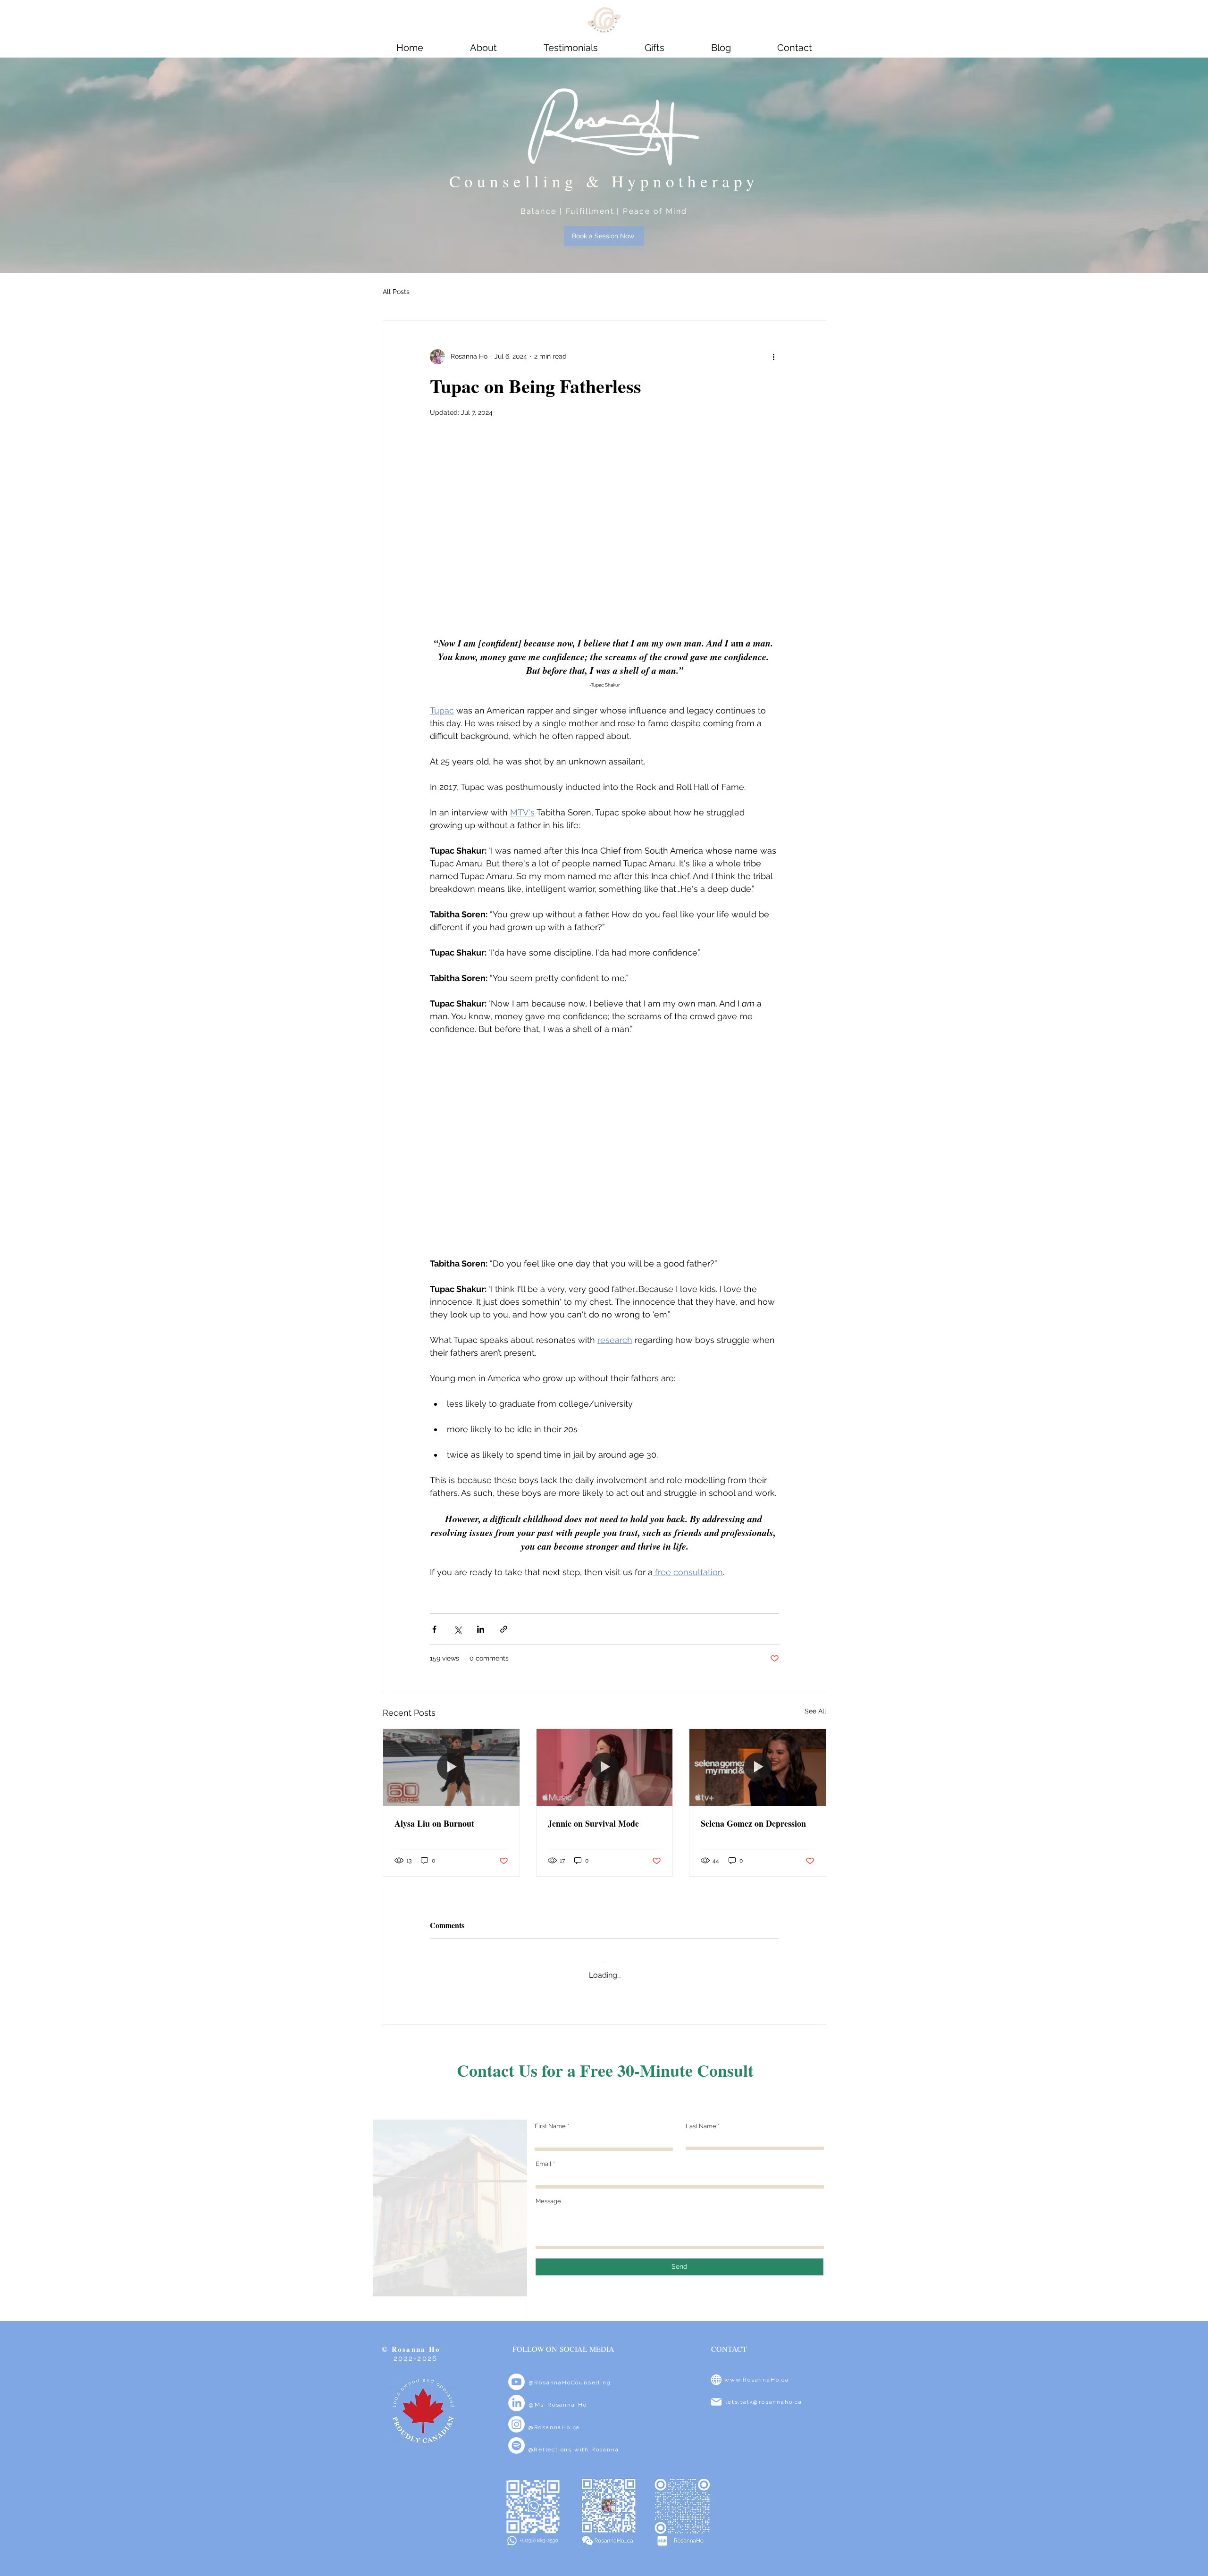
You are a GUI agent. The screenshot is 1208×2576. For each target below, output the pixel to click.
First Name (550, 2117)
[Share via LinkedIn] (481, 1629)
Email (544, 2155)
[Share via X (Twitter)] (457, 1629)
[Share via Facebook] (434, 1629)
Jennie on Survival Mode (593, 1823)
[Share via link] (504, 1629)
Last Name (701, 2117)
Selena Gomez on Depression (753, 1823)
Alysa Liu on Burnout (434, 1823)
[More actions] (773, 357)
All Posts (396, 292)
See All (815, 1711)
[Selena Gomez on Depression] (758, 1767)
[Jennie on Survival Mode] (605, 1767)
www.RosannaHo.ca (757, 2371)
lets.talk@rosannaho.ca (764, 2393)
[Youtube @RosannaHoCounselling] (516, 2373)
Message (548, 2192)
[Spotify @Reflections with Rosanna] (516, 2437)
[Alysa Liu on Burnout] (451, 1767)
